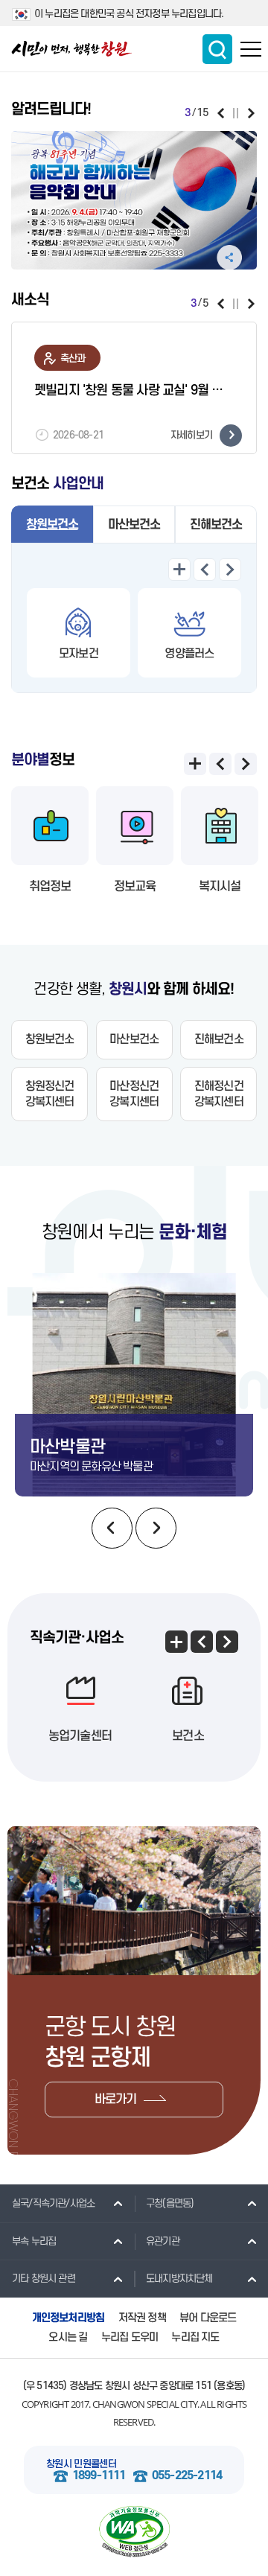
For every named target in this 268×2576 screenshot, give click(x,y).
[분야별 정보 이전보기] (220, 764)
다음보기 (251, 113)
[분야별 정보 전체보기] (195, 764)
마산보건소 (134, 525)
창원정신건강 (50, 1094)
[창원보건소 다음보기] (230, 570)
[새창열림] (134, 200)
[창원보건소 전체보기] (179, 570)
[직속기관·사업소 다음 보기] (227, 1642)
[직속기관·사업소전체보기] (176, 1642)
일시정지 (236, 113)
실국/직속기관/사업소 (53, 2203)
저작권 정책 (142, 2318)
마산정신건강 (134, 1094)
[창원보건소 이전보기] (205, 570)
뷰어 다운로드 (208, 2318)
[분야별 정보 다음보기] (246, 764)
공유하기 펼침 (229, 258)
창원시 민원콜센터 (81, 2464)
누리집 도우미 (130, 2337)
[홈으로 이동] (72, 49)
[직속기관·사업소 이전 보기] (202, 1642)
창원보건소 (52, 525)
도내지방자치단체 (179, 2279)
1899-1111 (99, 2476)
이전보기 (221, 113)
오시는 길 (68, 2337)
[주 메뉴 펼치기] (251, 49)
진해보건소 (216, 525)
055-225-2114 (187, 2476)
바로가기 (116, 2100)
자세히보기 (191, 434)
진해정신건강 (219, 1094)
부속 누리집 (34, 2241)
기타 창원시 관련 (44, 2279)
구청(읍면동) (170, 2203)
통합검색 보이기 (217, 49)
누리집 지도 (195, 2337)
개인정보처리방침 (68, 2318)
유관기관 (163, 2241)
